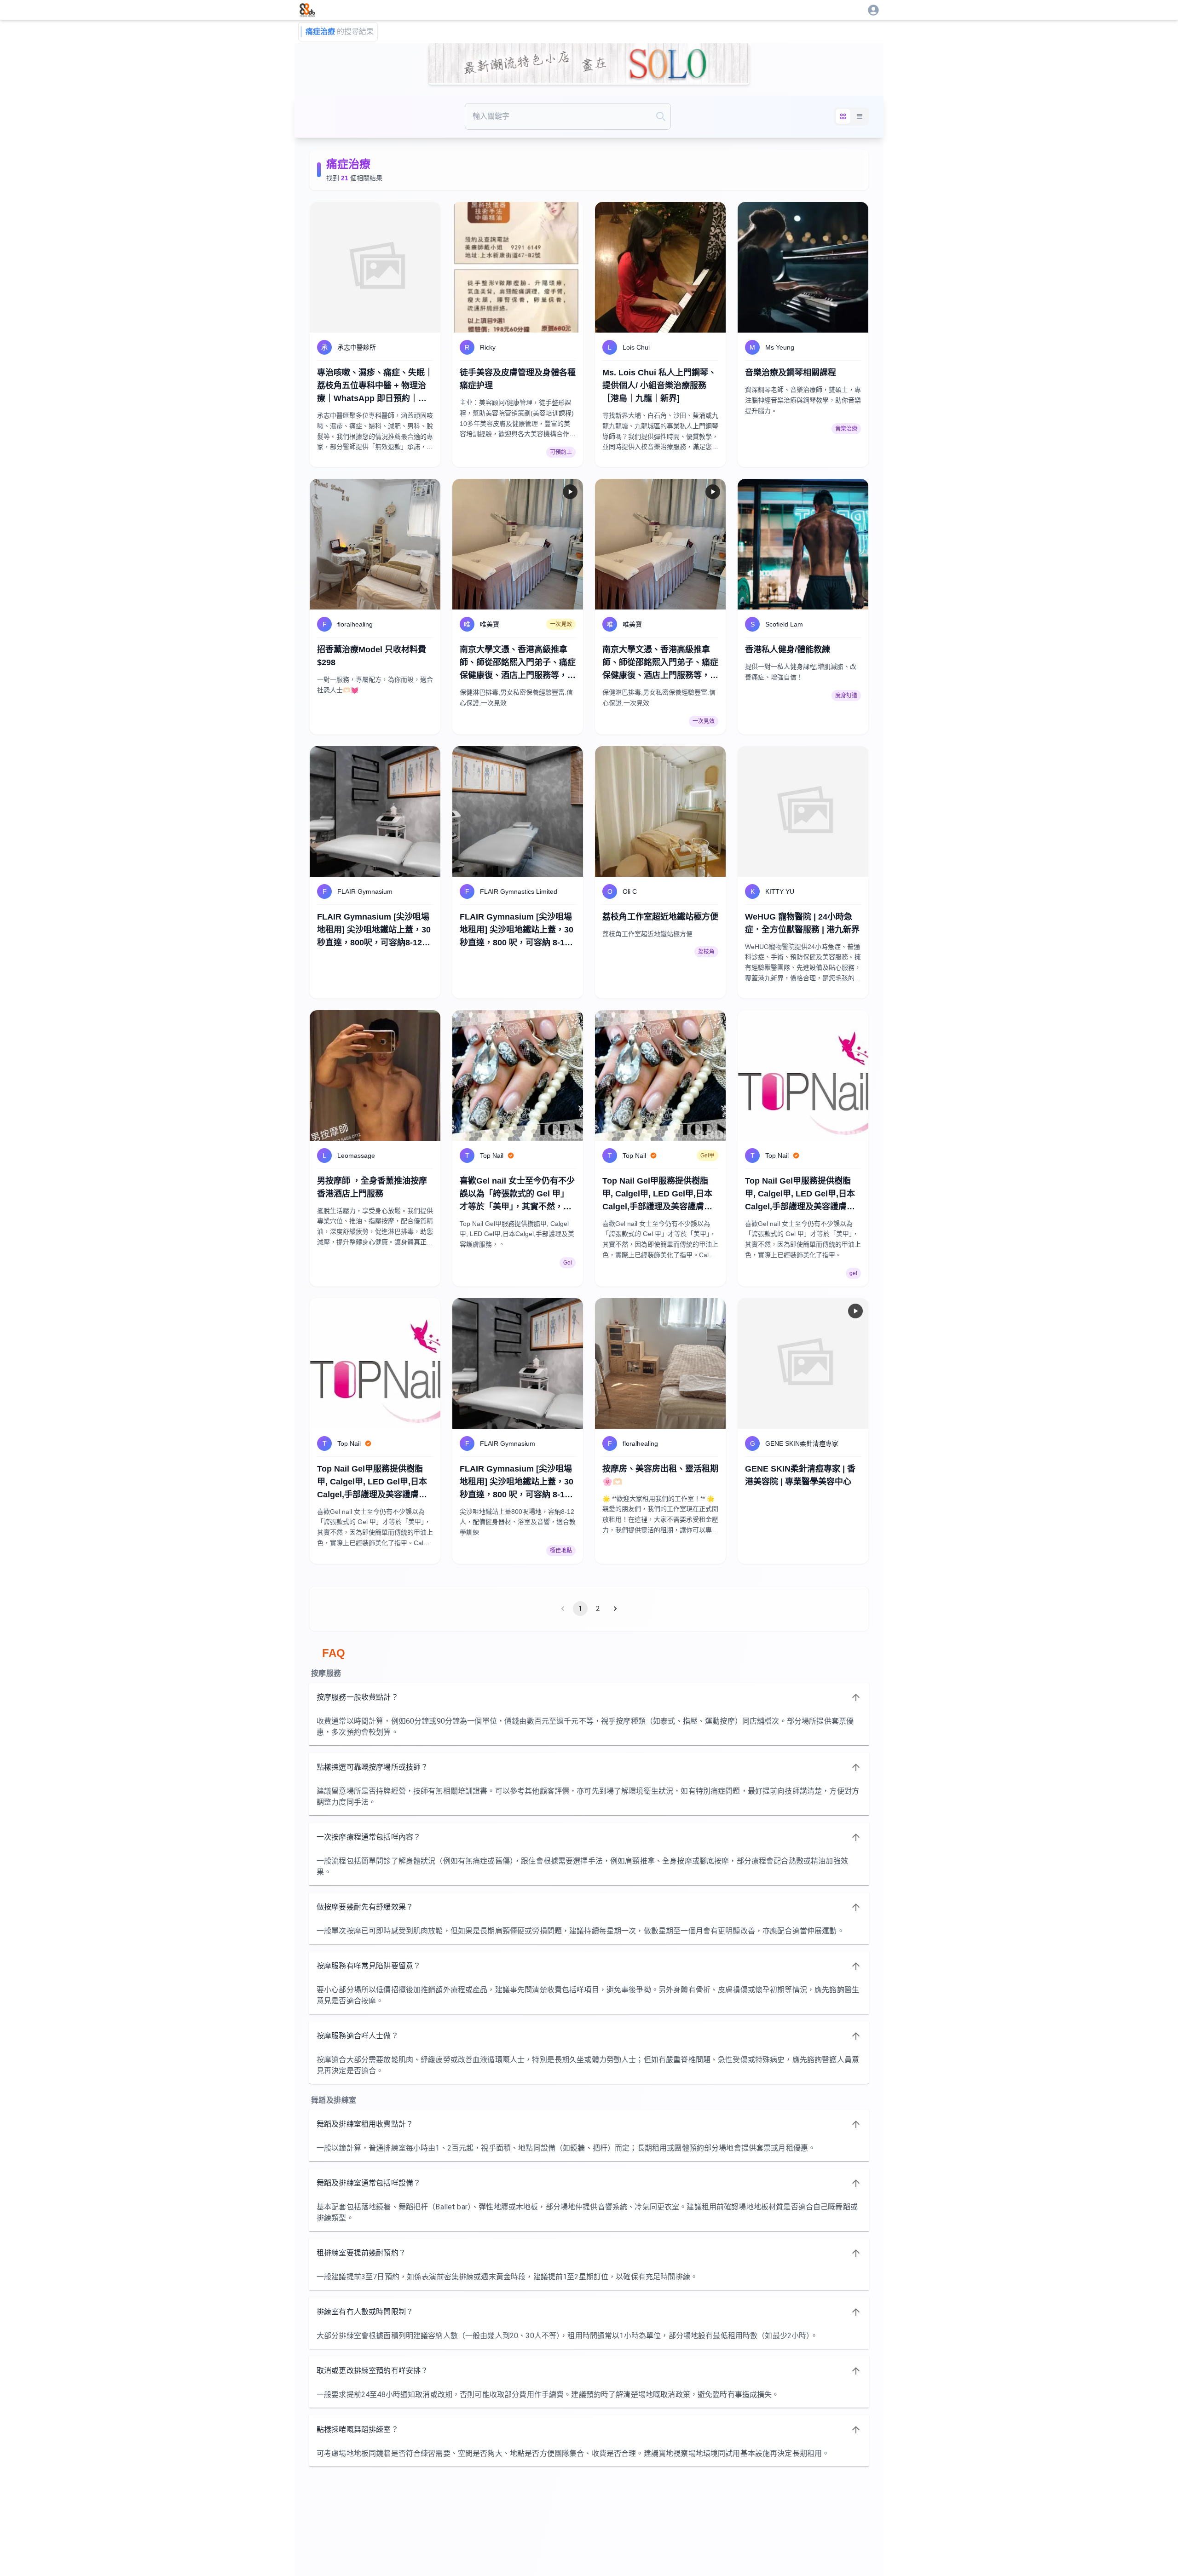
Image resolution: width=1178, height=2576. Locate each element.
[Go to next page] (615, 1609)
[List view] (860, 116)
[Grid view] (843, 116)
